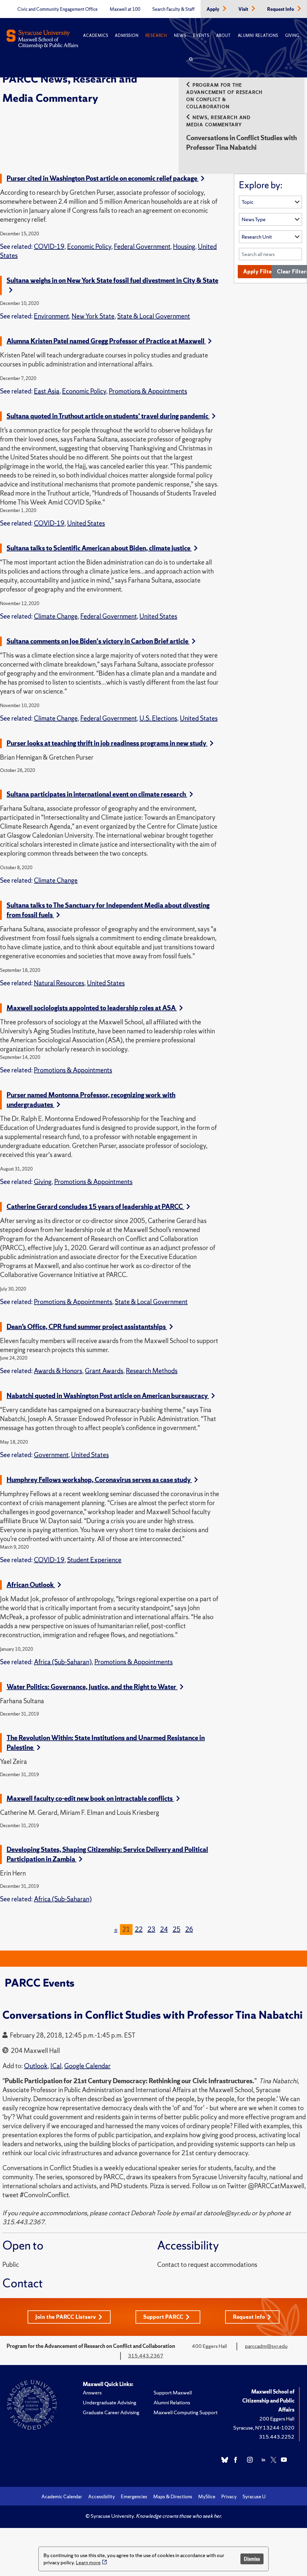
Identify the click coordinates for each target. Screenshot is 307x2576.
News (180, 36)
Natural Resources (59, 983)
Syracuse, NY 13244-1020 (264, 2428)
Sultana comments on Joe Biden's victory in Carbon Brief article (98, 641)
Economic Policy (89, 247)
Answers (92, 2392)
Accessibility (101, 2496)
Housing (184, 247)
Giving (292, 36)
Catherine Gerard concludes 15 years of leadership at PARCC (95, 1207)
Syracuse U (254, 2496)
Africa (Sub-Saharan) (63, 1662)
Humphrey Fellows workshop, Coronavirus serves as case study (99, 1480)
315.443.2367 (146, 2356)
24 (164, 1929)
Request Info (281, 9)
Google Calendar (87, 2066)
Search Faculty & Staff (173, 9)
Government (51, 1455)
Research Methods (152, 1371)
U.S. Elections (158, 718)
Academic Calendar (62, 2496)
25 (177, 1929)
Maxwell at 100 (125, 9)
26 (189, 1929)
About (224, 36)
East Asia (47, 391)
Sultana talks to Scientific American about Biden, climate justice (99, 548)
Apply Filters (260, 271)
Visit (244, 9)
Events (201, 36)
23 (151, 1929)
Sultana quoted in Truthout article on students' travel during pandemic (108, 416)
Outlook (36, 2066)
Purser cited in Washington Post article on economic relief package (103, 178)
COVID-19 (49, 247)
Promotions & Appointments (148, 391)
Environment (51, 316)
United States (86, 523)
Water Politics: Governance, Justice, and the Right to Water (92, 1687)
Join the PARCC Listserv (66, 2317)
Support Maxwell (173, 2392)
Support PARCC (163, 2317)
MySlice (207, 2496)
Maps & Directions (173, 2496)
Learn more (88, 2562)
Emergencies (134, 2496)
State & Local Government (154, 316)
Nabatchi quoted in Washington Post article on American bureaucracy (108, 1396)
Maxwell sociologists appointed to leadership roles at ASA (92, 1008)
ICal (56, 2066)
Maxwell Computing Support (186, 2412)
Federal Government (142, 247)
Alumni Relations (258, 36)
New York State (93, 316)
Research (156, 36)
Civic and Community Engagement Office (58, 9)
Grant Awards (104, 1371)
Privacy (229, 2496)
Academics (95, 36)
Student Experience (94, 1560)
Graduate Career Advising (111, 2412)
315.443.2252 (277, 2437)
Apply (213, 9)
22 (139, 1929)
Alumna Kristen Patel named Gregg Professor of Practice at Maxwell (106, 341)
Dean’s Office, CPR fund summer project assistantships (87, 1327)
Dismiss (252, 2559)
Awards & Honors (58, 1371)
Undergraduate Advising (110, 2402)
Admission (127, 36)
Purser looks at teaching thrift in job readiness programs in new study (107, 743)
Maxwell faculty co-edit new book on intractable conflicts (90, 1799)
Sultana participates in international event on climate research (97, 794)
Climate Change (56, 616)
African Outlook (31, 1585)
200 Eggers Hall (277, 2419)
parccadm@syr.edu (266, 2346)
